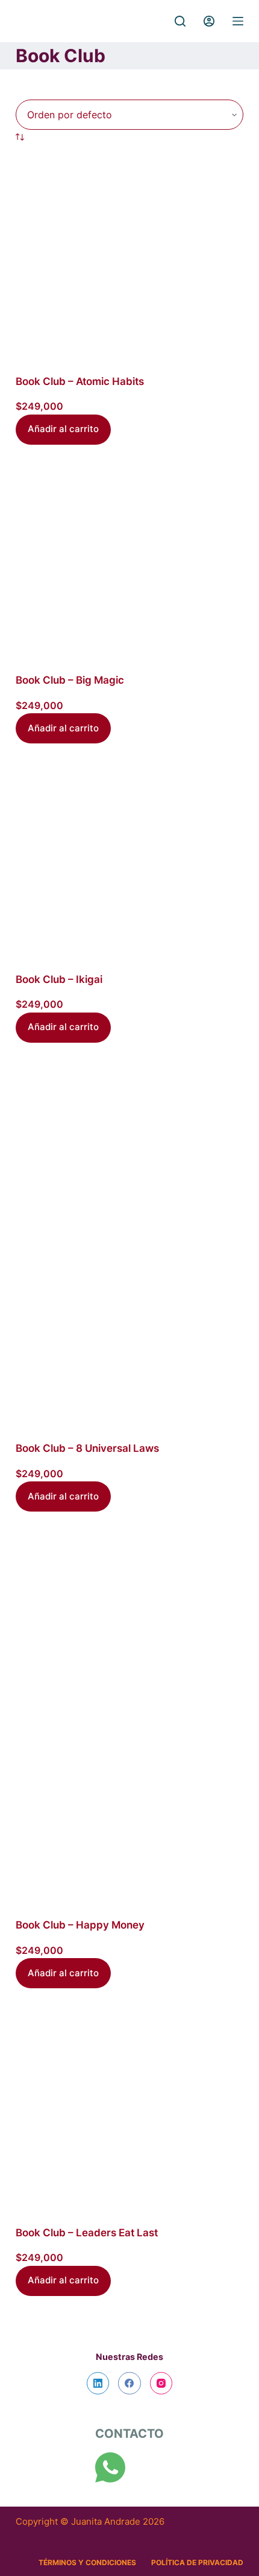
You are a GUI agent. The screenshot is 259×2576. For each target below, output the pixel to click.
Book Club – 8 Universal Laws (87, 1448)
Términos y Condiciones (87, 2562)
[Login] (209, 21)
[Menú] (238, 21)
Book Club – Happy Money (80, 1925)
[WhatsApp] (110, 2467)
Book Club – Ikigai (59, 979)
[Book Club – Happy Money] (129, 1715)
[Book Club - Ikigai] (129, 857)
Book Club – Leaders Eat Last (87, 2233)
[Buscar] (180, 21)
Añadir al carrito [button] (63, 429)
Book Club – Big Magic (70, 680)
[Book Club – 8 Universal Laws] (129, 1242)
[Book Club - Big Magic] (129, 559)
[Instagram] (161, 2384)
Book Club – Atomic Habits (80, 381)
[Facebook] (129, 2384)
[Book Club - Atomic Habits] (129, 259)
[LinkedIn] (98, 2384)
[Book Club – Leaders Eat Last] (129, 2107)
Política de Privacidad (197, 2562)
